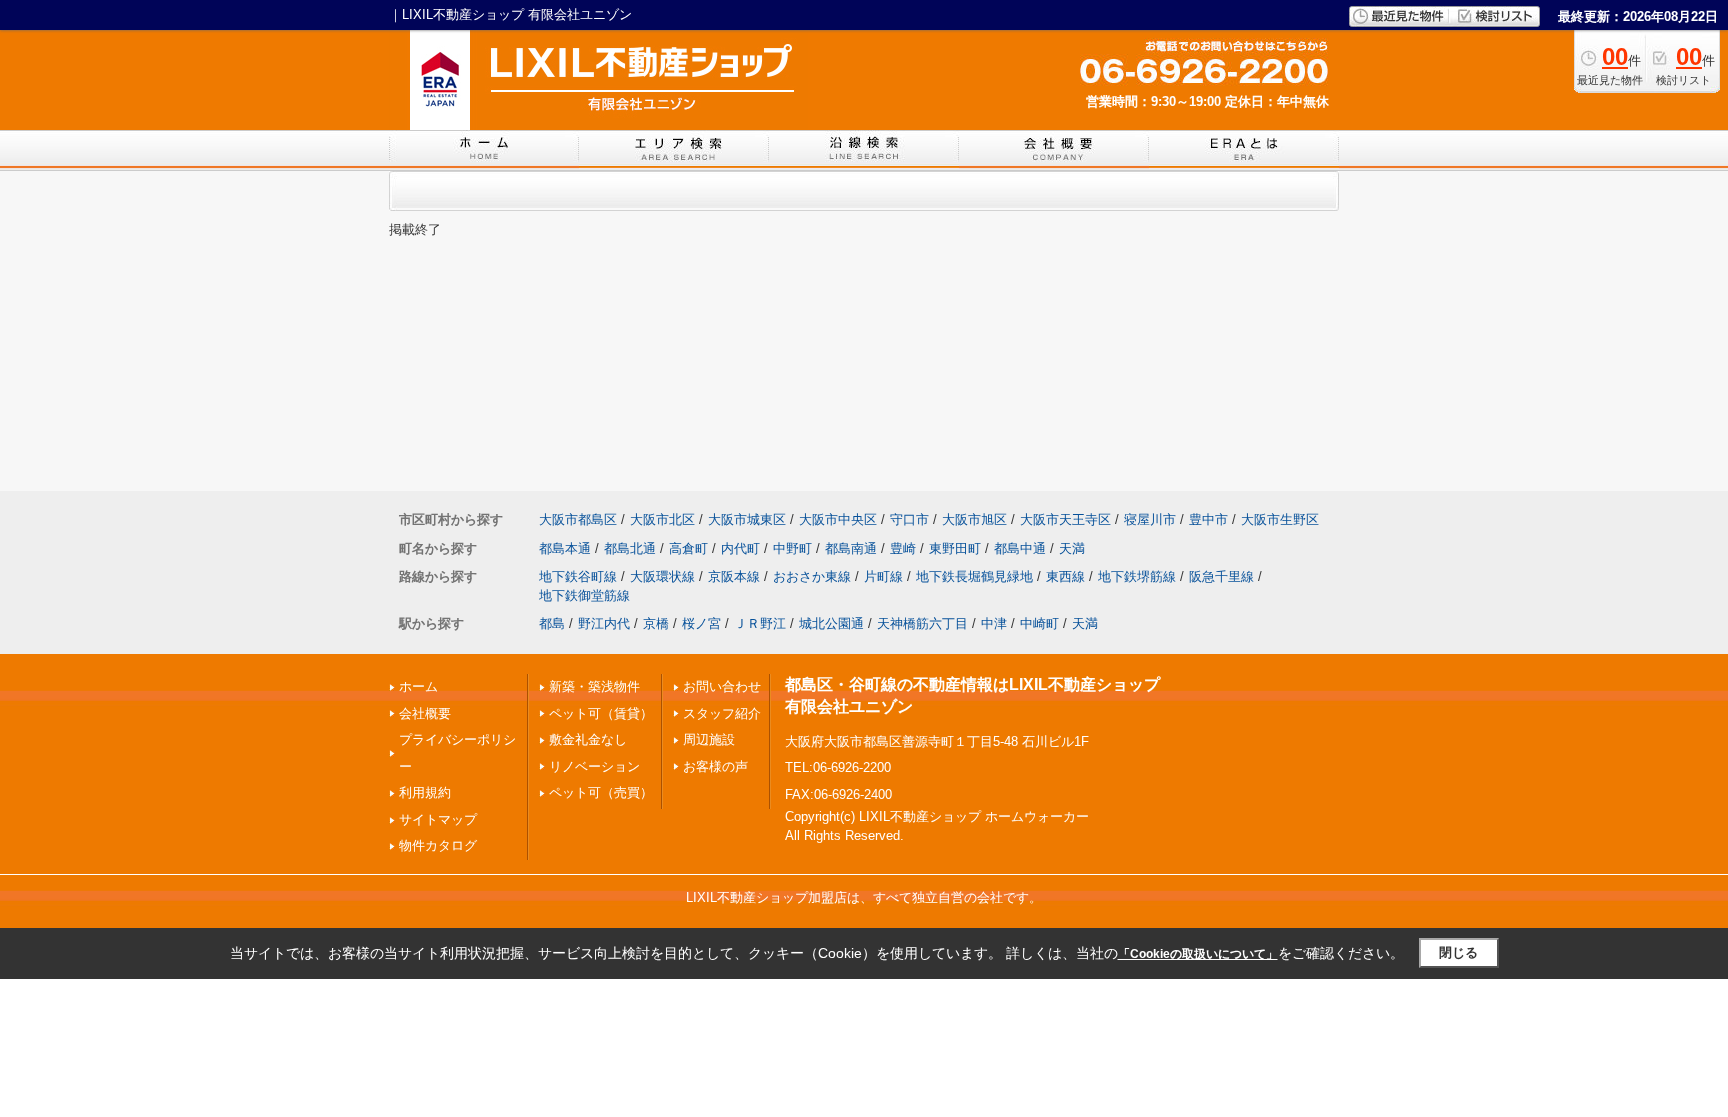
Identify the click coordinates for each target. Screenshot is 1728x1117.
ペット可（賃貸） (601, 713)
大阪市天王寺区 (1065, 519)
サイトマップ (438, 819)
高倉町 (688, 548)
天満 (1072, 548)
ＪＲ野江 (760, 623)
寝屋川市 (1150, 519)
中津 (994, 623)
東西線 (1065, 576)
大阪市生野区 (1280, 519)
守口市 (909, 519)
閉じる (1458, 952)
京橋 (656, 623)
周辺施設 (709, 739)
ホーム (418, 686)
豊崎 (903, 548)
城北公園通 (831, 623)
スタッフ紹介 (722, 713)
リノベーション (594, 766)
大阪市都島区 (578, 519)
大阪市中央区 (838, 519)
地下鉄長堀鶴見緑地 (974, 576)
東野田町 (955, 548)
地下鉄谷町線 (578, 576)
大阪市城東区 (747, 519)
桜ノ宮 (701, 623)
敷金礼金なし (588, 739)
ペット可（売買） (601, 792)
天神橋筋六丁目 (922, 623)
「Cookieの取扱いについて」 (1198, 954)
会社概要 (425, 713)
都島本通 (565, 548)
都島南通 (851, 548)
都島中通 (1020, 548)
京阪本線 (734, 576)
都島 (552, 623)
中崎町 (1039, 623)
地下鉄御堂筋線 (584, 595)
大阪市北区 (662, 519)
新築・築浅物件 (594, 686)
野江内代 (604, 623)
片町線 (883, 576)
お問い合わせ (722, 686)
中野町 (792, 548)
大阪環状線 (662, 576)
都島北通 (630, 548)
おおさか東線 (812, 576)
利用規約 (425, 792)
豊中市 (1208, 519)
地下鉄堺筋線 (1137, 576)
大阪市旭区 (974, 519)
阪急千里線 (1221, 576)
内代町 (740, 548)
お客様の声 (715, 766)
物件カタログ (438, 845)
